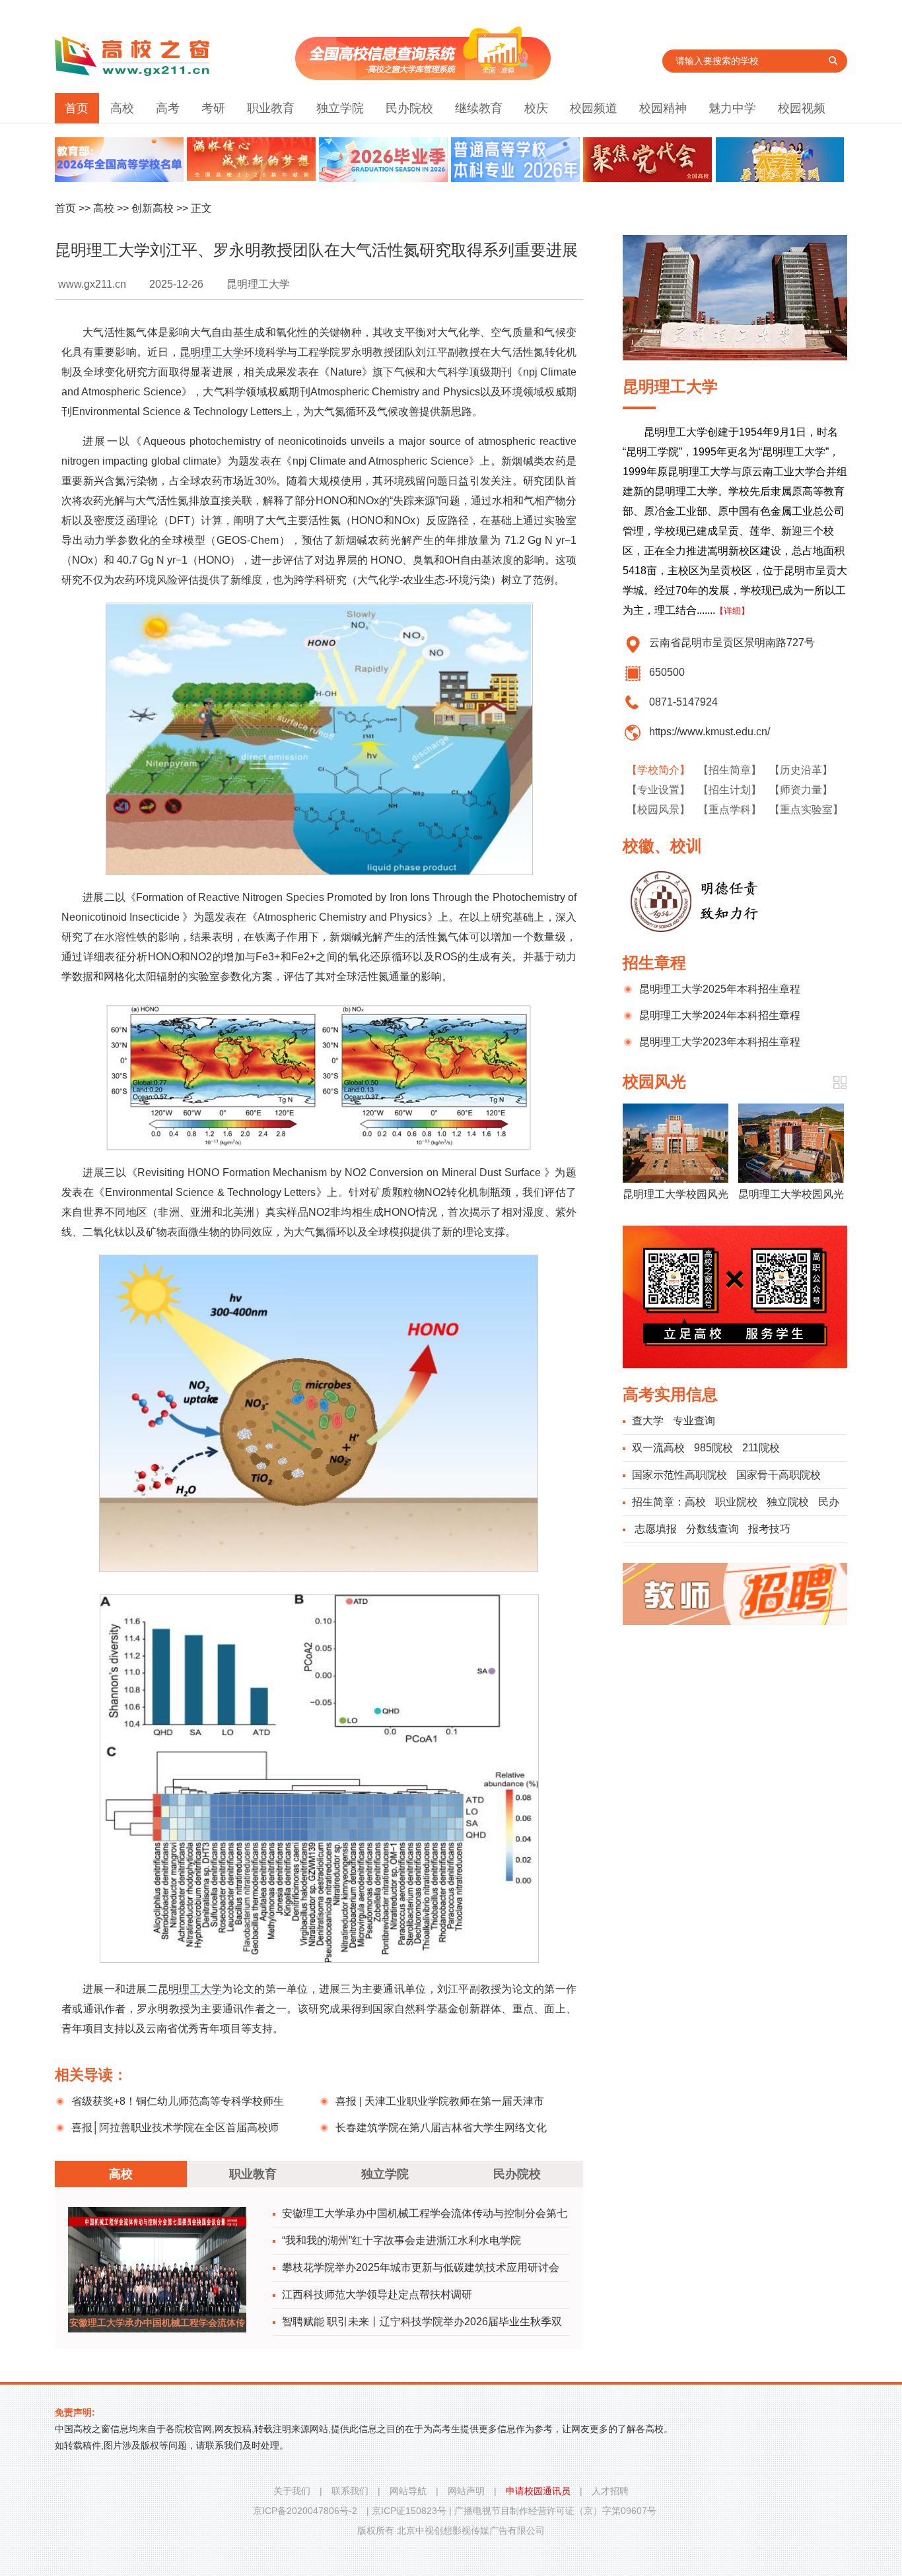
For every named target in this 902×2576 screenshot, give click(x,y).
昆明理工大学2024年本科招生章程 (720, 1015)
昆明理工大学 (212, 352)
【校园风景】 (658, 809)
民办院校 (409, 108)
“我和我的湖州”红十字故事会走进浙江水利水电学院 (401, 2240)
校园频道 (594, 108)
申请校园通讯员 (538, 2491)
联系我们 (350, 2491)
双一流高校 (658, 1448)
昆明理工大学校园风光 (676, 1194)
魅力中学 (732, 108)
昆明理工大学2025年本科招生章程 (720, 989)
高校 (122, 108)
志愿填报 (656, 1529)
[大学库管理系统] (423, 76)
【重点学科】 (730, 809)
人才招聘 (610, 2491)
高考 (168, 108)
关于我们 (292, 2491)
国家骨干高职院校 (779, 1475)
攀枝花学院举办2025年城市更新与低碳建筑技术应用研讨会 (421, 2267)
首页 (77, 108)
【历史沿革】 (801, 770)
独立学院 (340, 108)
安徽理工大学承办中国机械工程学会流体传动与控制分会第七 (425, 2213)
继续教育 (479, 108)
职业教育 (271, 108)
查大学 (648, 1421)
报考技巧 (769, 1529)
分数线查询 (712, 1529)
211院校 (761, 1448)
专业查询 (694, 1421)
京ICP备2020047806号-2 (305, 2511)
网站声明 (466, 2491)
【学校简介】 (658, 770)
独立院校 (788, 1502)
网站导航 (408, 2491)
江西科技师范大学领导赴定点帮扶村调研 (377, 2295)
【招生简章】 (730, 770)
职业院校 (736, 1502)
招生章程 (654, 963)
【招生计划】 (730, 790)
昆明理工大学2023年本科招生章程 (720, 1042)
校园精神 (663, 108)
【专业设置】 (658, 790)
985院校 (713, 1448)
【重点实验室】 (806, 809)
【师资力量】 (801, 790)
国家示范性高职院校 (679, 1475)
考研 (213, 108)
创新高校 (153, 208)
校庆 (536, 108)
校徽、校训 (662, 846)
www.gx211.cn (92, 284)
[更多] (840, 1083)
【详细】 (732, 611)
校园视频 (802, 108)
